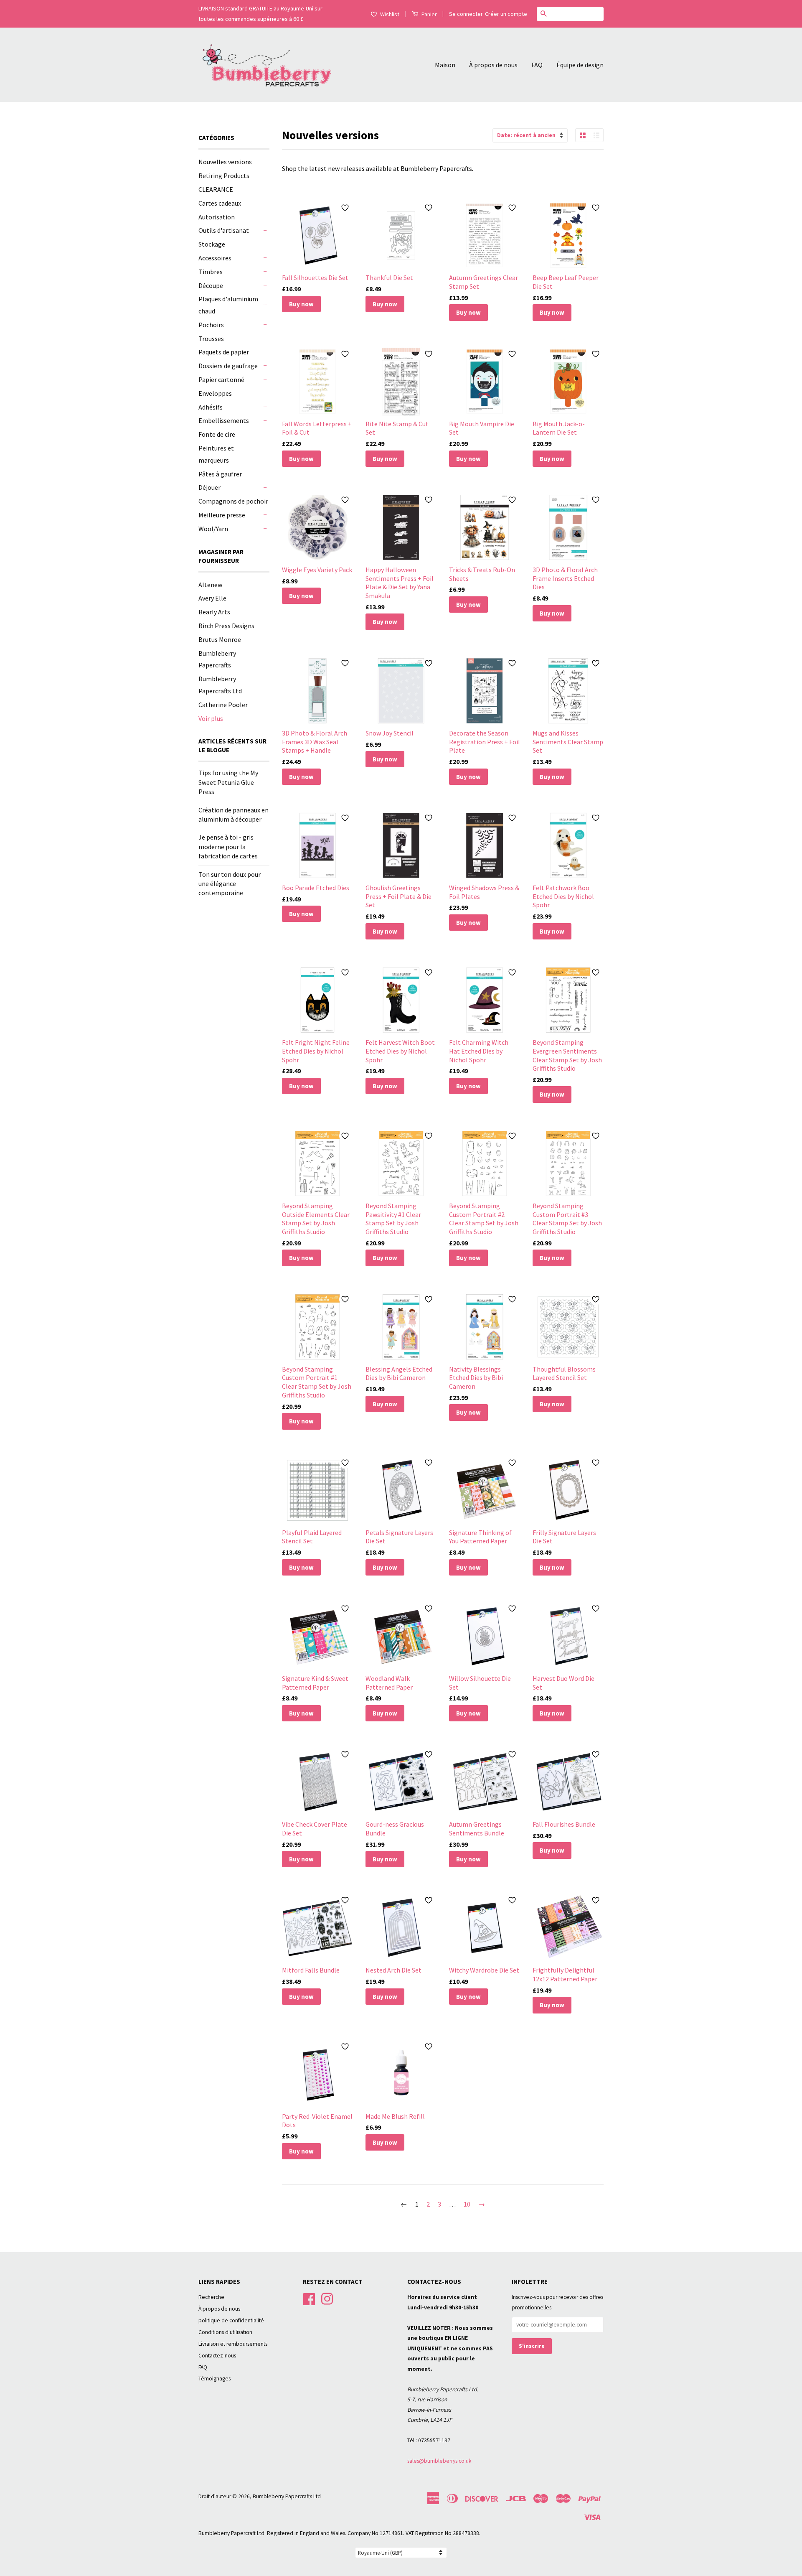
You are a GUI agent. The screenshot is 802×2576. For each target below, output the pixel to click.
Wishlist (390, 14)
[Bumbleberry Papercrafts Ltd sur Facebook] (309, 2298)
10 (467, 2204)
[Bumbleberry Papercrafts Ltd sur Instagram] (327, 2298)
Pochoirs (211, 325)
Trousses (211, 339)
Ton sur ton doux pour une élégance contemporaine (230, 884)
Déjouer (209, 487)
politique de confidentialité (231, 2320)
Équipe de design (580, 65)
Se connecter (466, 14)
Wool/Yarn (213, 529)
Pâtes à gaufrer (220, 474)
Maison (445, 65)
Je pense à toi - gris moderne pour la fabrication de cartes (228, 846)
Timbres (211, 272)
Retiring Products (224, 176)
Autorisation (217, 217)
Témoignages (214, 2379)
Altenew (210, 585)
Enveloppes (215, 393)
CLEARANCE (216, 189)
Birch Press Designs (226, 626)
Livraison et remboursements (233, 2344)
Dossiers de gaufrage (228, 366)
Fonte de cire (217, 434)
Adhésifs (211, 407)
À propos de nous (493, 65)
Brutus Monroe (220, 639)
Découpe (211, 285)
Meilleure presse (222, 515)
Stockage (212, 244)
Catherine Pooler (223, 705)
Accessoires (215, 258)
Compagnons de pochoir (233, 501)
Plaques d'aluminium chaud (228, 305)
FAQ (537, 65)
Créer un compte (506, 14)
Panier (429, 14)
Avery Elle (212, 598)
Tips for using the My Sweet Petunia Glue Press (228, 782)
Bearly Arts (214, 612)
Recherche (211, 2297)
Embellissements (224, 420)
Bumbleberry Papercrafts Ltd (287, 2496)
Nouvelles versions (225, 162)
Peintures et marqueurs (216, 454)
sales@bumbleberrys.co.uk (439, 2461)
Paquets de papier (224, 352)
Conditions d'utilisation (225, 2332)
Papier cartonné (221, 379)
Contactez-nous (217, 2356)
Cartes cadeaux (220, 203)
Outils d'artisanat (224, 230)
